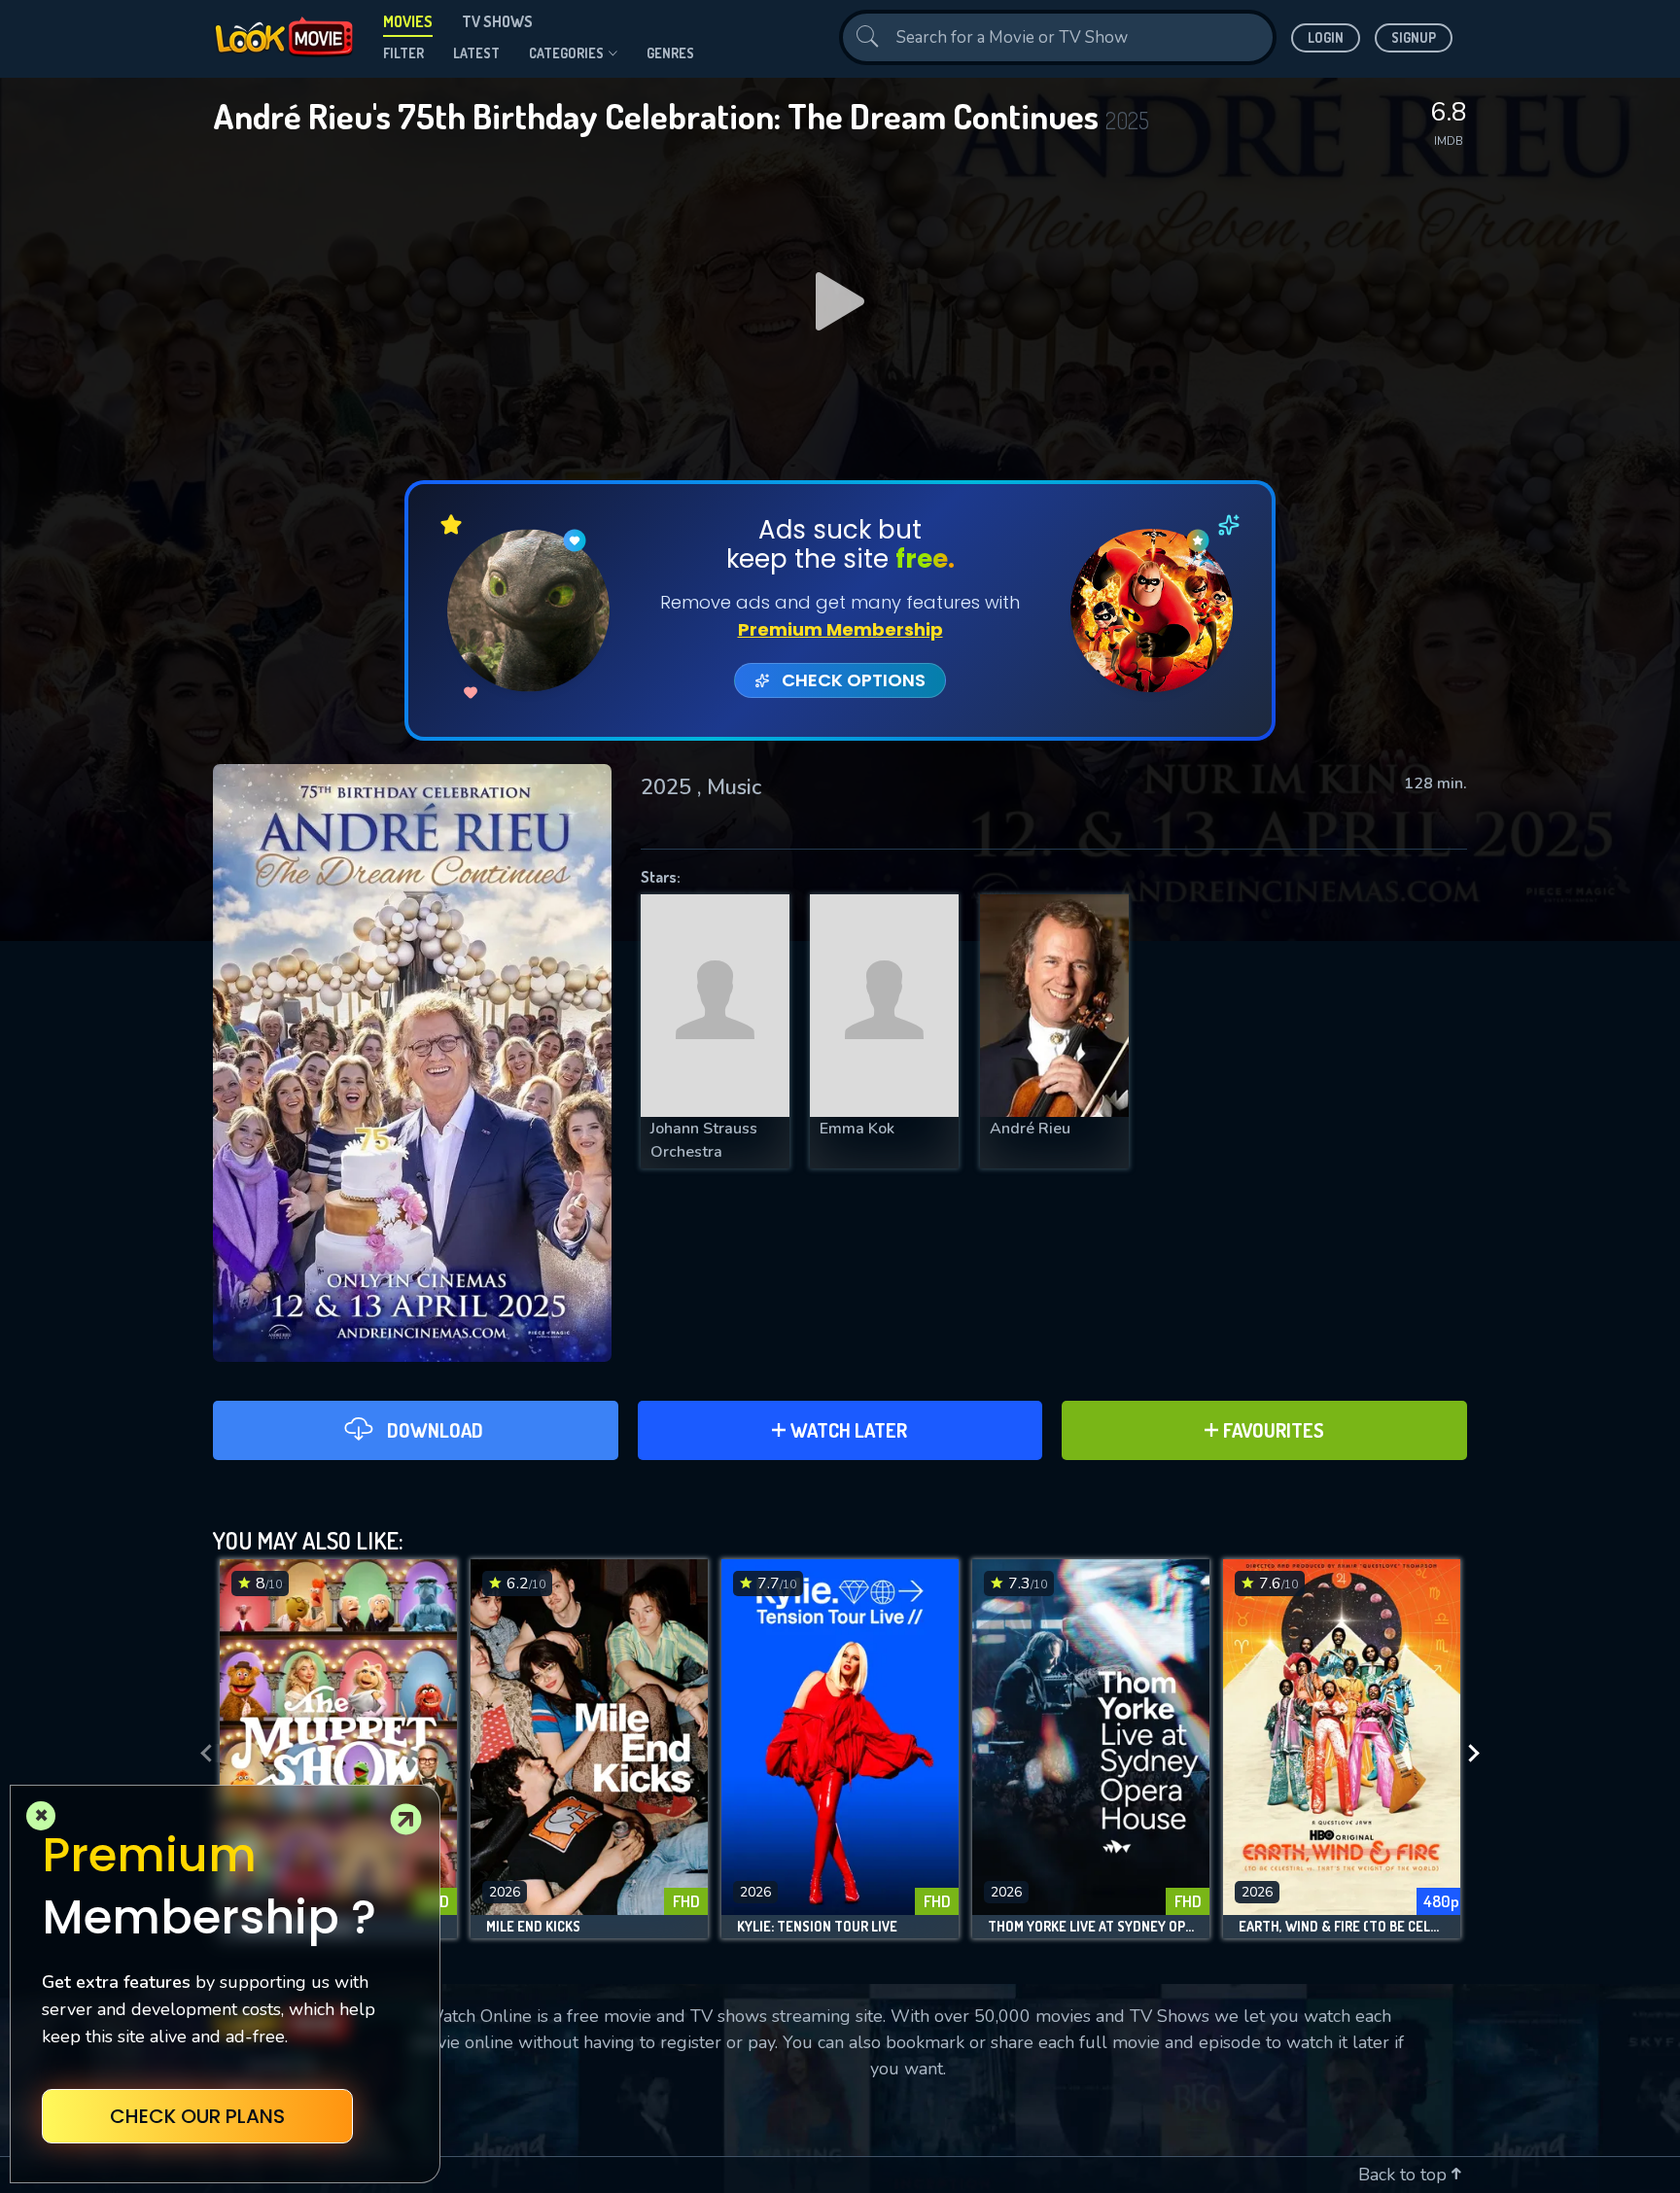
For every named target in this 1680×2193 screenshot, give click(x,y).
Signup (1414, 37)
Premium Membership (840, 629)
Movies (408, 21)
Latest (476, 53)
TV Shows (497, 21)
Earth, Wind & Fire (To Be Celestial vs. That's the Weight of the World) (1342, 1927)
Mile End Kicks (533, 1927)
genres (670, 53)
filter (403, 53)
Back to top (1405, 2175)
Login (1326, 37)
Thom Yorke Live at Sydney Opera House (1091, 1927)
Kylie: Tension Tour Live (817, 1927)
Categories (566, 53)
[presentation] (200, 1754)
